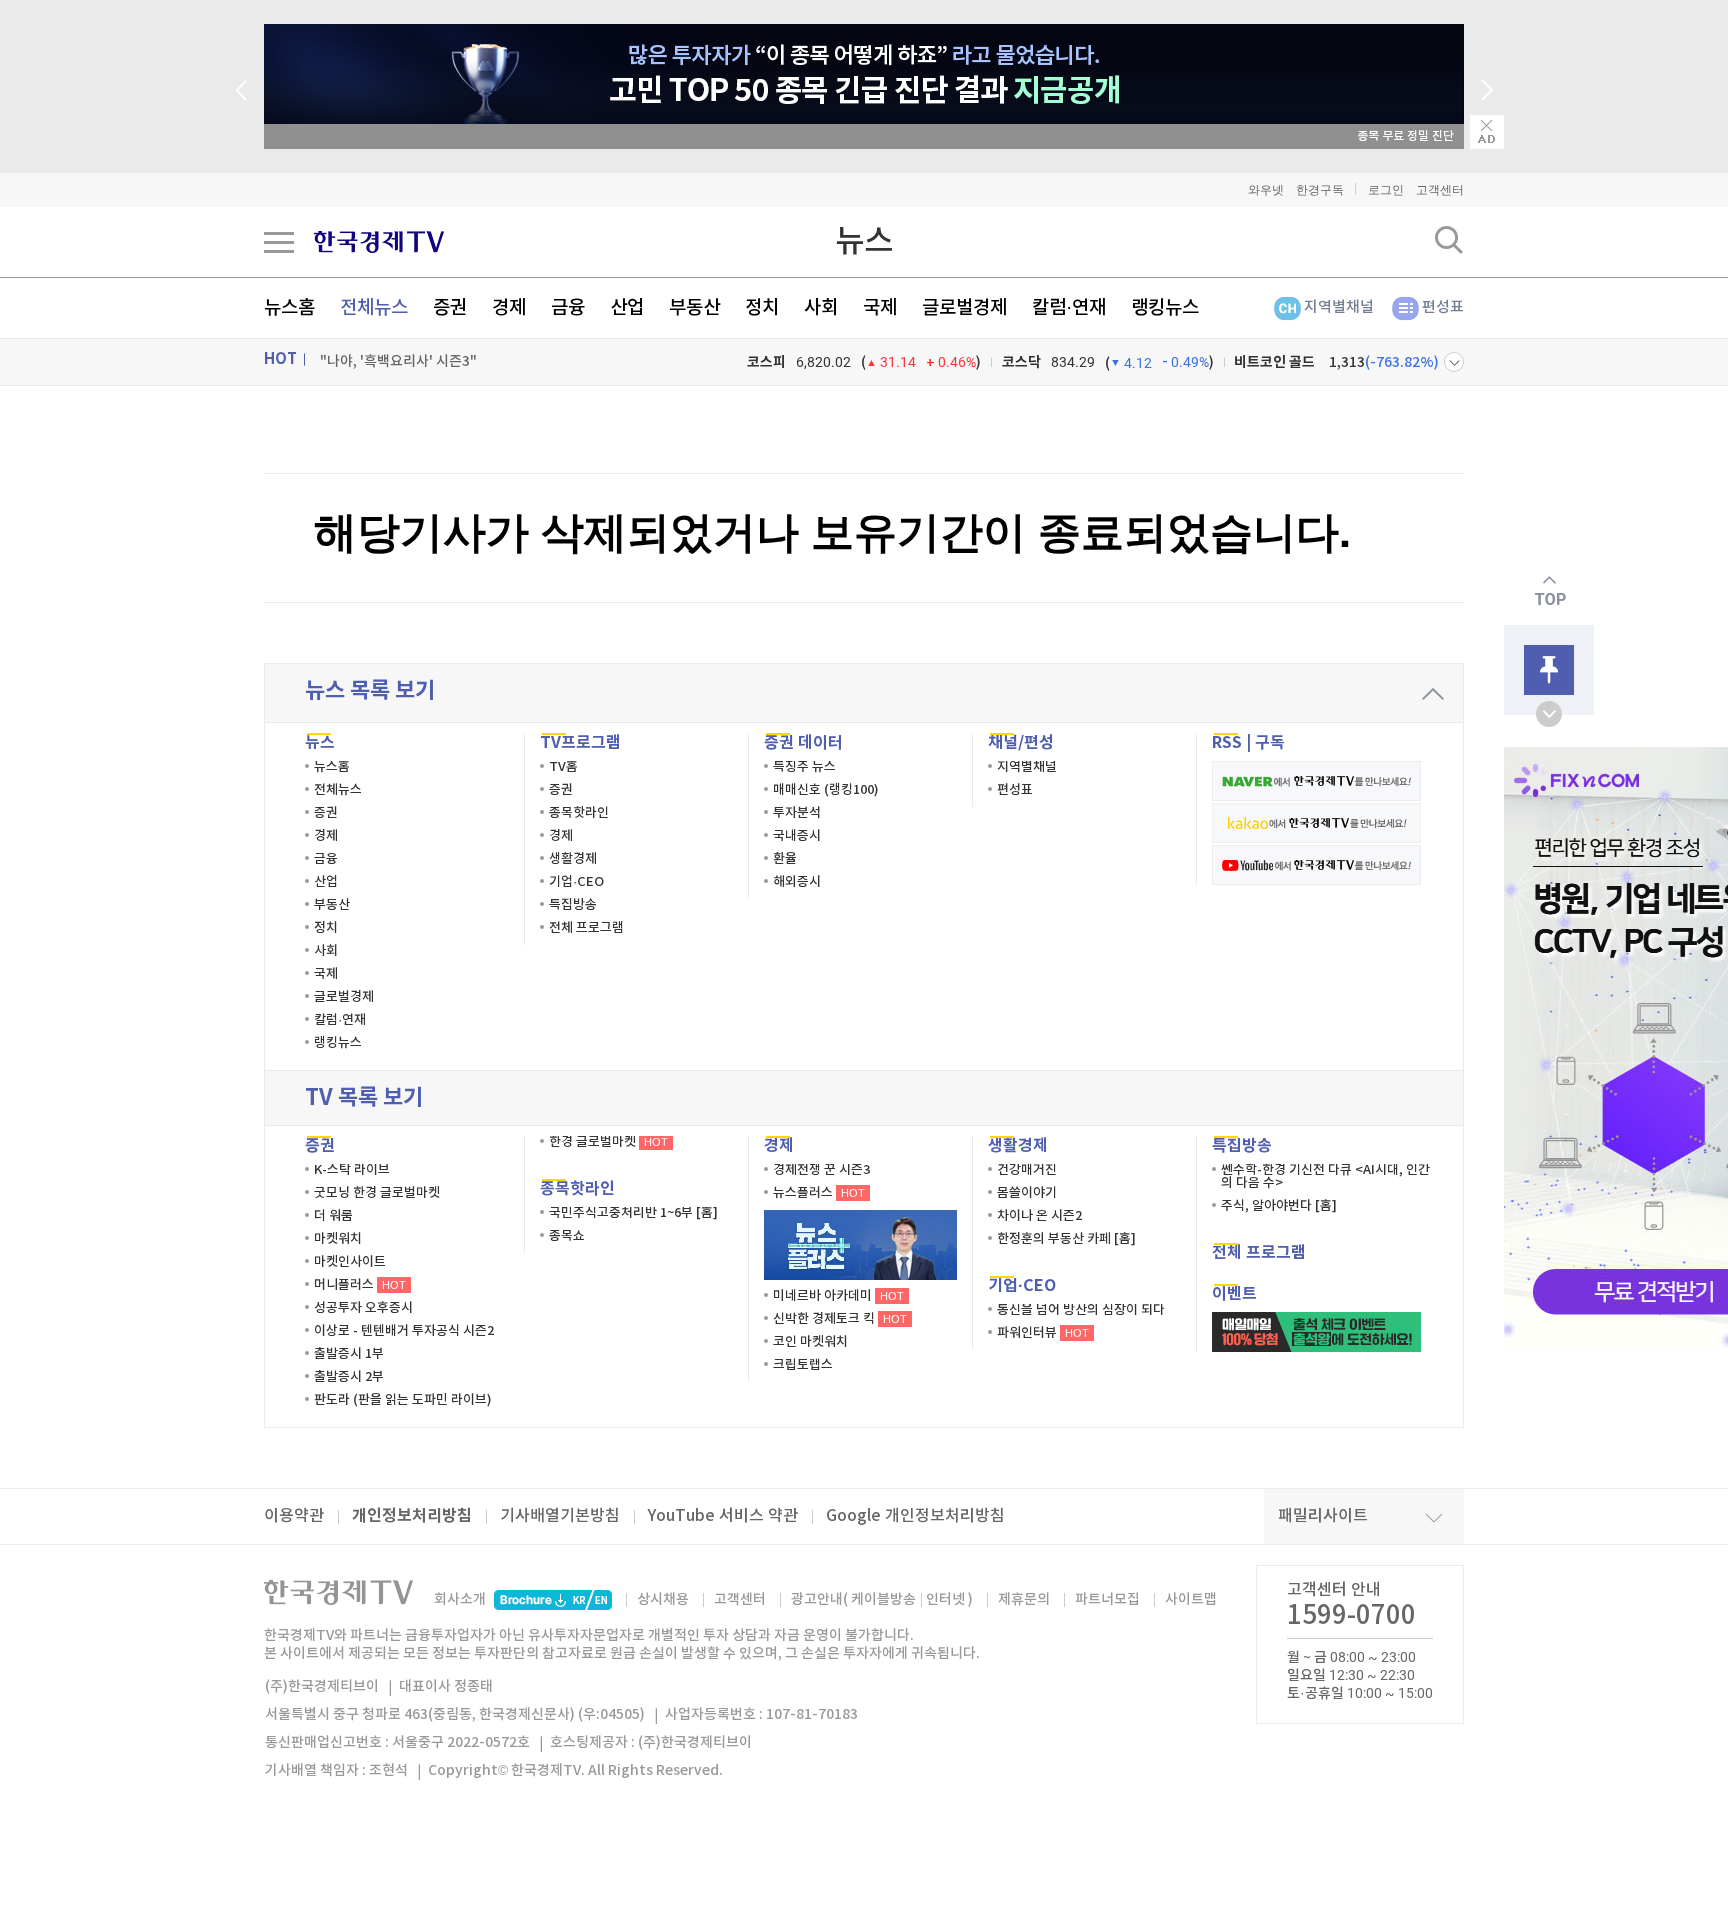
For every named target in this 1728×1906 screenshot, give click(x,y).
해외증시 (797, 882)
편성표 (1443, 307)
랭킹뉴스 (1165, 308)
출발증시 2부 (349, 1377)
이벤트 (1234, 1294)
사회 (821, 308)
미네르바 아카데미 (838, 1296)
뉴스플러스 (819, 1193)
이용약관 (294, 1516)
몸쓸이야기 (1027, 1193)
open (1549, 714)
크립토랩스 (803, 1365)
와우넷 (1266, 190)
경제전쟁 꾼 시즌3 (821, 1170)
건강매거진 (1027, 1170)
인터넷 (945, 1599)
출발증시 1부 (349, 1354)
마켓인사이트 (350, 1262)
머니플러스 (360, 1285)
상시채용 (663, 1599)
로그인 (1386, 190)
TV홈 (563, 767)
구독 (1270, 743)
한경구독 (1320, 190)
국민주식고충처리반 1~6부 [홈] (633, 1213)
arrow (1433, 694)
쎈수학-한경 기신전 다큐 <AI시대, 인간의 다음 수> (1325, 1176)
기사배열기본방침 (560, 1516)
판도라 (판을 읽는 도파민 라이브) (403, 1400)
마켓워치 (338, 1239)
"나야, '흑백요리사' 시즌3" (398, 361)
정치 (762, 308)
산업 (627, 308)
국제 (880, 308)
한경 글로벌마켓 (608, 1142)
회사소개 (460, 1599)
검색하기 (1449, 240)
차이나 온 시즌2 (1039, 1216)
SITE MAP (279, 242)
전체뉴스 (374, 308)
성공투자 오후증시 (363, 1308)
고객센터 (1440, 190)
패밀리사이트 (1323, 1516)
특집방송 (573, 905)
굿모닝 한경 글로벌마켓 (377, 1193)
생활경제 (573, 859)
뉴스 (864, 242)
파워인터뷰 (1043, 1333)
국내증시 (797, 836)
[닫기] (1487, 132)
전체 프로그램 (586, 928)
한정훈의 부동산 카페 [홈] (1066, 1239)
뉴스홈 (289, 308)
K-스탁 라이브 (352, 1170)
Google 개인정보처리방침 (915, 1516)
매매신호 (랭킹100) (826, 790)
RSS (1227, 743)
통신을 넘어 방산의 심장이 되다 (1081, 1310)
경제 (509, 308)
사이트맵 (1191, 1599)
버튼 (1454, 362)
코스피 (766, 362)
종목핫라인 (579, 813)
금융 (568, 308)
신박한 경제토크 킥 (840, 1319)
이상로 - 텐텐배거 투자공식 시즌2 (404, 1331)
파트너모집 (1107, 1599)
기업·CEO (576, 882)
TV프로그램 (580, 743)
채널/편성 (1021, 743)
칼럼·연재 (1069, 308)
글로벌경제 (964, 308)
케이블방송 (883, 1599)
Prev (241, 90)
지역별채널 (1339, 307)
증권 (450, 308)
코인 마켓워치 (810, 1342)
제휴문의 (1024, 1599)
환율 (785, 859)
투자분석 (797, 813)
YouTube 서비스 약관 (723, 1516)
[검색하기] (1449, 240)
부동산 (694, 308)
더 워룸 (333, 1216)
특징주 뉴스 (804, 767)
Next (1487, 90)
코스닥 (1021, 362)
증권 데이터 (803, 743)
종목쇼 (567, 1236)
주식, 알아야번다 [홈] (1279, 1206)
